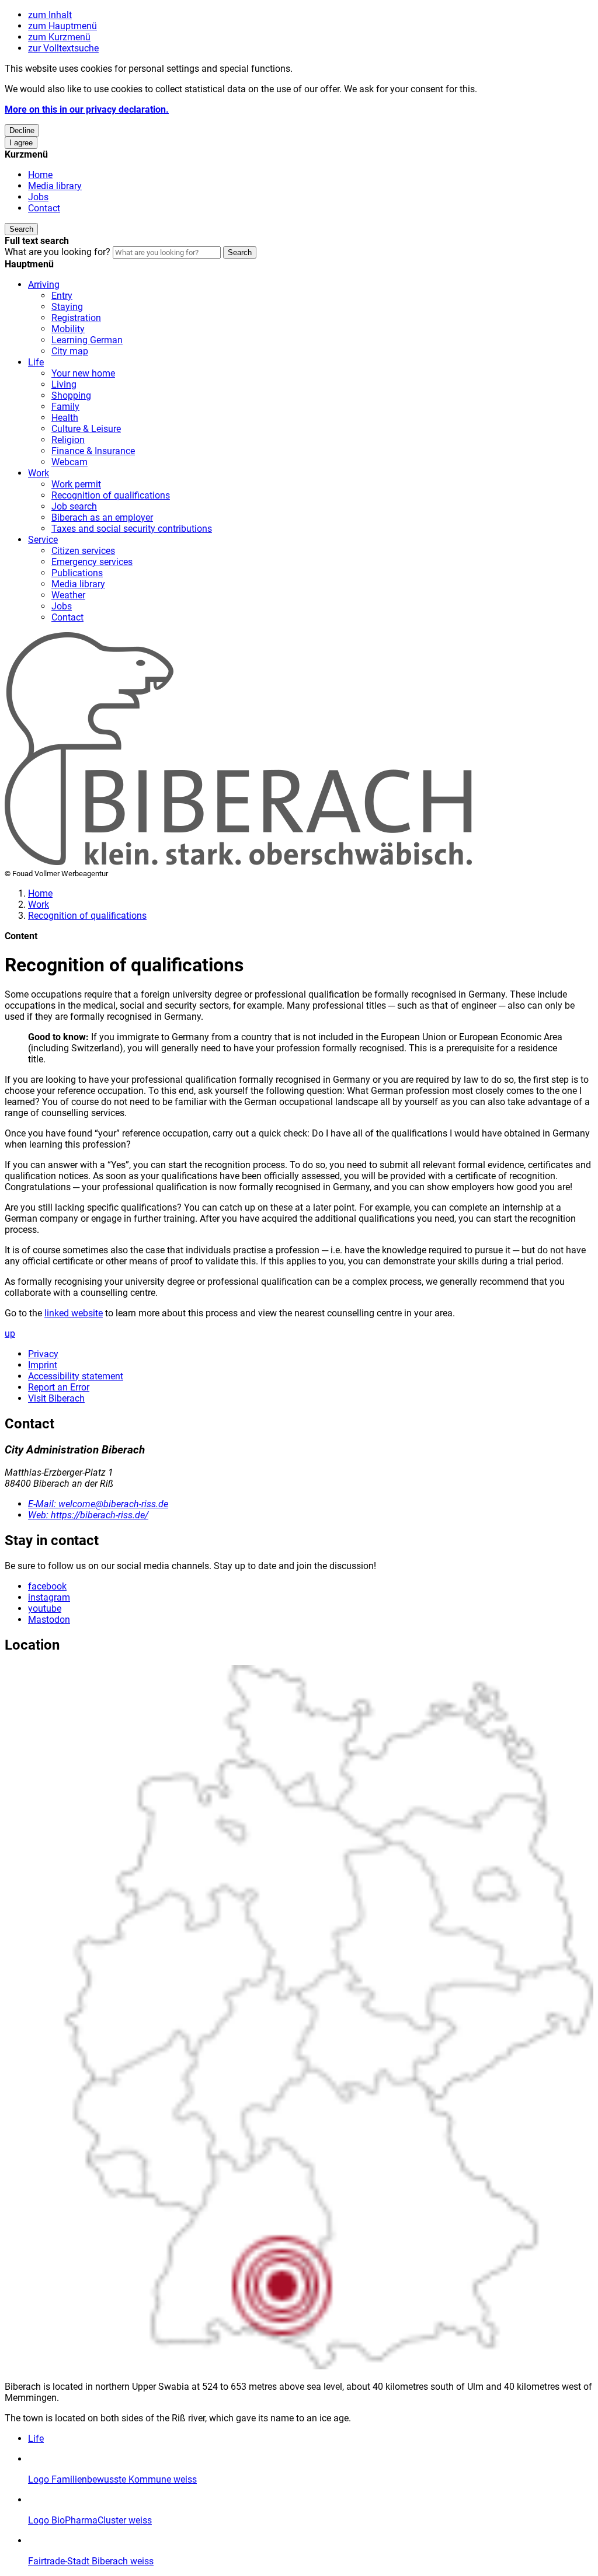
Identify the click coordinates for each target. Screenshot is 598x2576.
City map (70, 351)
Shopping (71, 395)
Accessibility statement (76, 1376)
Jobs (38, 197)
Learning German (87, 340)
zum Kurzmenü (59, 37)
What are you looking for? (58, 252)
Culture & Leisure (86, 429)
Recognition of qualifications (111, 495)
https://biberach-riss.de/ (88, 1515)
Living (64, 384)
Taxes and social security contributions (132, 529)
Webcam (69, 462)
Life (36, 362)
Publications (77, 573)
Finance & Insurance (93, 451)
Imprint (43, 1365)
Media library (55, 186)
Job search (74, 506)
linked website (74, 1313)
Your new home (83, 373)
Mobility (68, 329)
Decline (22, 130)
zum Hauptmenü (62, 26)
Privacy (43, 1354)
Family (65, 407)
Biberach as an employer (102, 517)
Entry (62, 296)
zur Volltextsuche (63, 48)
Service (43, 540)
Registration (76, 318)
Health (65, 418)
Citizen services (83, 551)
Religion (68, 440)
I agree (21, 143)
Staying (67, 307)
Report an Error (59, 1387)
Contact (44, 208)
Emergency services (92, 562)
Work (39, 473)
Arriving (44, 285)
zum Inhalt (50, 15)
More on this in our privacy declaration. (87, 109)
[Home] (238, 862)
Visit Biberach (56, 1398)
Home (40, 175)
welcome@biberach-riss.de (98, 1504)
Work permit (76, 484)
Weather (68, 595)
